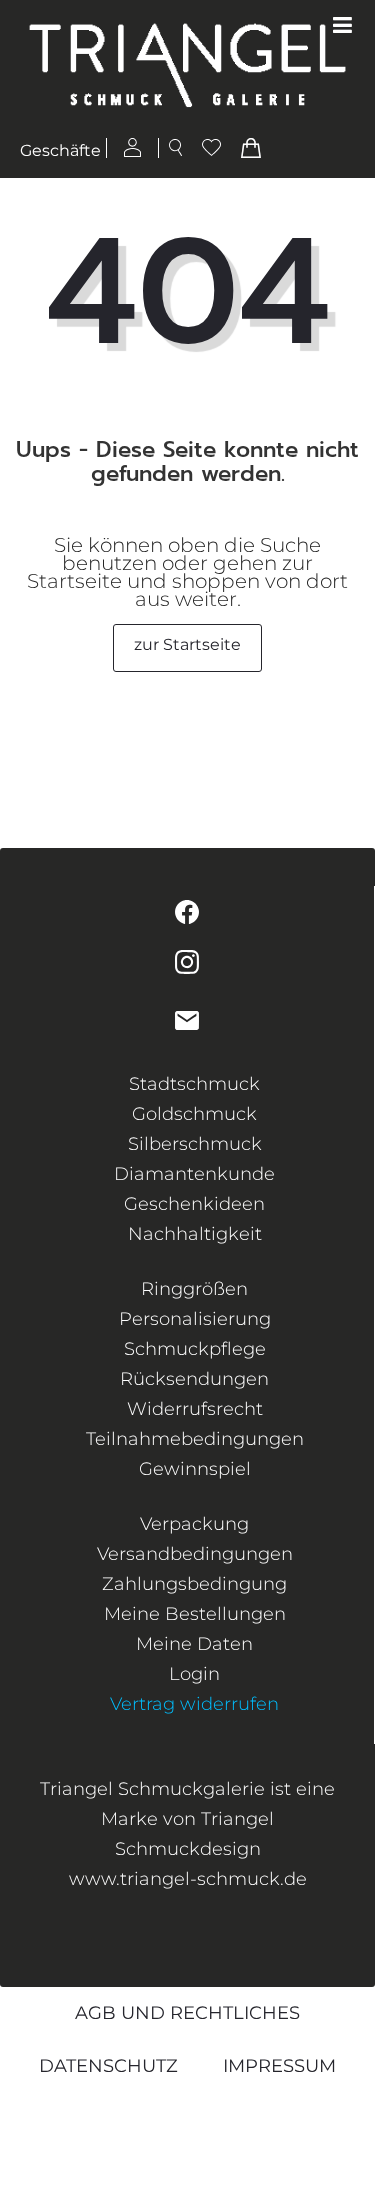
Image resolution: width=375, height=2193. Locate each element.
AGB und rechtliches (187, 2013)
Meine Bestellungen (195, 1614)
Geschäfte (60, 150)
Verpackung (194, 1524)
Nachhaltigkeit (195, 1234)
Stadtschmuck (194, 1084)
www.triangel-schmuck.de (188, 1879)
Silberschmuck (195, 1144)
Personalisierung (195, 1319)
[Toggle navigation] (342, 26)
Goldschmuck (194, 1114)
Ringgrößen (194, 1289)
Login (194, 1674)
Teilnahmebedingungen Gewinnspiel (195, 1454)
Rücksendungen (194, 1379)
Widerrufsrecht (195, 1409)
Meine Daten (194, 1644)
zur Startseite (187, 644)
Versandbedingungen (195, 1554)
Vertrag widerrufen (194, 1704)
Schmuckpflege (195, 1349)
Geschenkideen (194, 1204)
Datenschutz (108, 2066)
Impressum (279, 2066)
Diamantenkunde (194, 1174)
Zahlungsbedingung (194, 1584)
